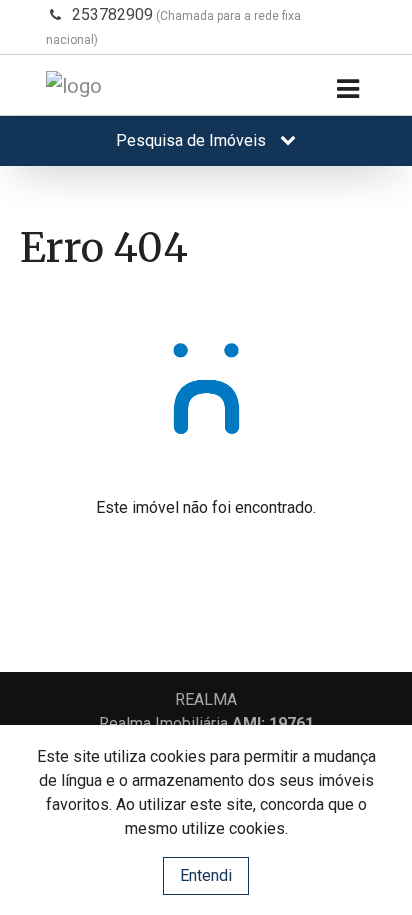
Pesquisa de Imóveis (193, 140)
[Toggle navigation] (347, 89)
